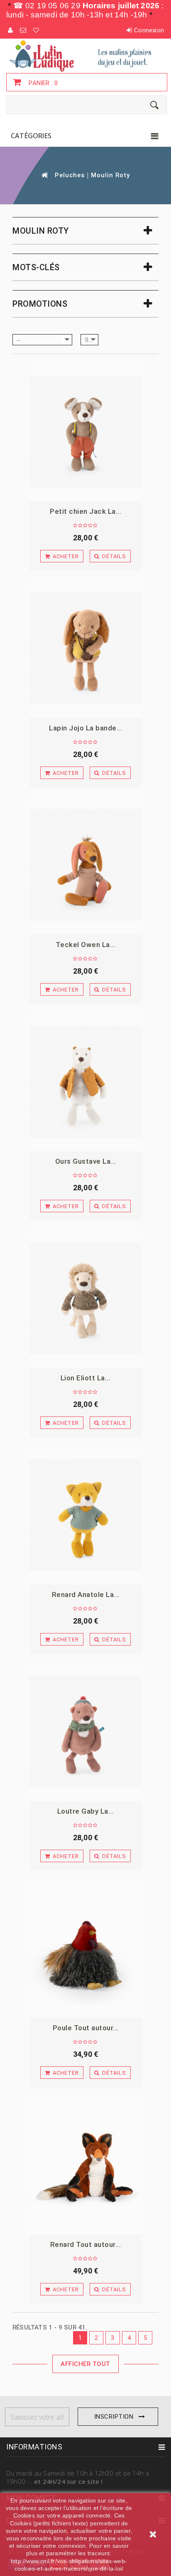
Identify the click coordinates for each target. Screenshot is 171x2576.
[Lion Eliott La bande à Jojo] (85, 1298)
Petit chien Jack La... (85, 511)
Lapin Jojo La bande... (85, 728)
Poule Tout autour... (86, 2028)
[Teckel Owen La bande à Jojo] (85, 865)
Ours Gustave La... (86, 1161)
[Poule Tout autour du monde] (85, 1948)
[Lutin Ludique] (85, 56)
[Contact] (23, 30)
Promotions (40, 304)
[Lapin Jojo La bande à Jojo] (85, 648)
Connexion (149, 30)
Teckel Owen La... (86, 945)
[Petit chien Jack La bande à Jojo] (85, 432)
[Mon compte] (11, 30)
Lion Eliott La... (86, 1378)
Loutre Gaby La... (86, 1811)
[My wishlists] (37, 30)
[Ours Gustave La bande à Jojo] (85, 1082)
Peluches (70, 175)
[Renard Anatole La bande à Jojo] (85, 1515)
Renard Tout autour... (86, 2244)
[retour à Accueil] (44, 175)
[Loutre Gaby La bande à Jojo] (85, 1732)
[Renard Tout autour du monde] (85, 2165)
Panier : (42, 83)
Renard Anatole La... (86, 1594)
